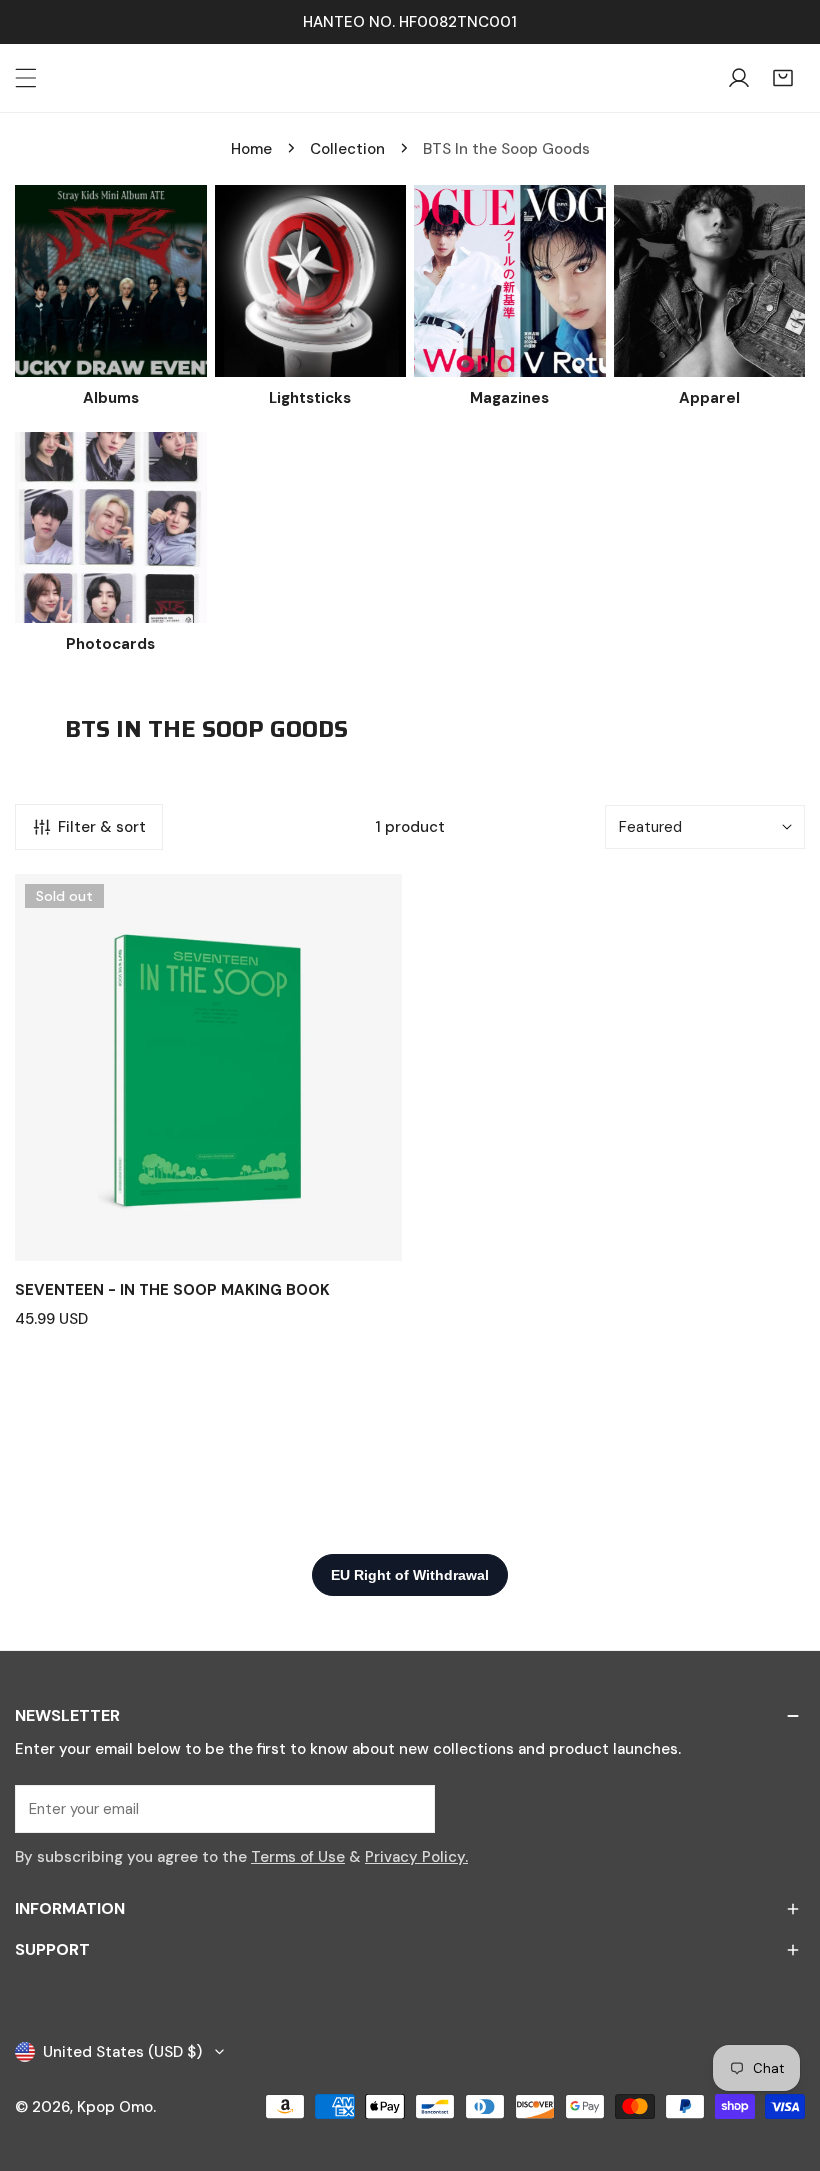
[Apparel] (710, 281)
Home (251, 149)
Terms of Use (298, 1857)
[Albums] (111, 281)
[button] (783, 78)
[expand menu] (26, 78)
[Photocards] (111, 528)
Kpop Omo (115, 2107)
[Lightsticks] (311, 281)
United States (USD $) (122, 2052)
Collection (347, 149)
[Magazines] (510, 281)
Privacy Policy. (416, 1857)
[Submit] (409, 1808)
